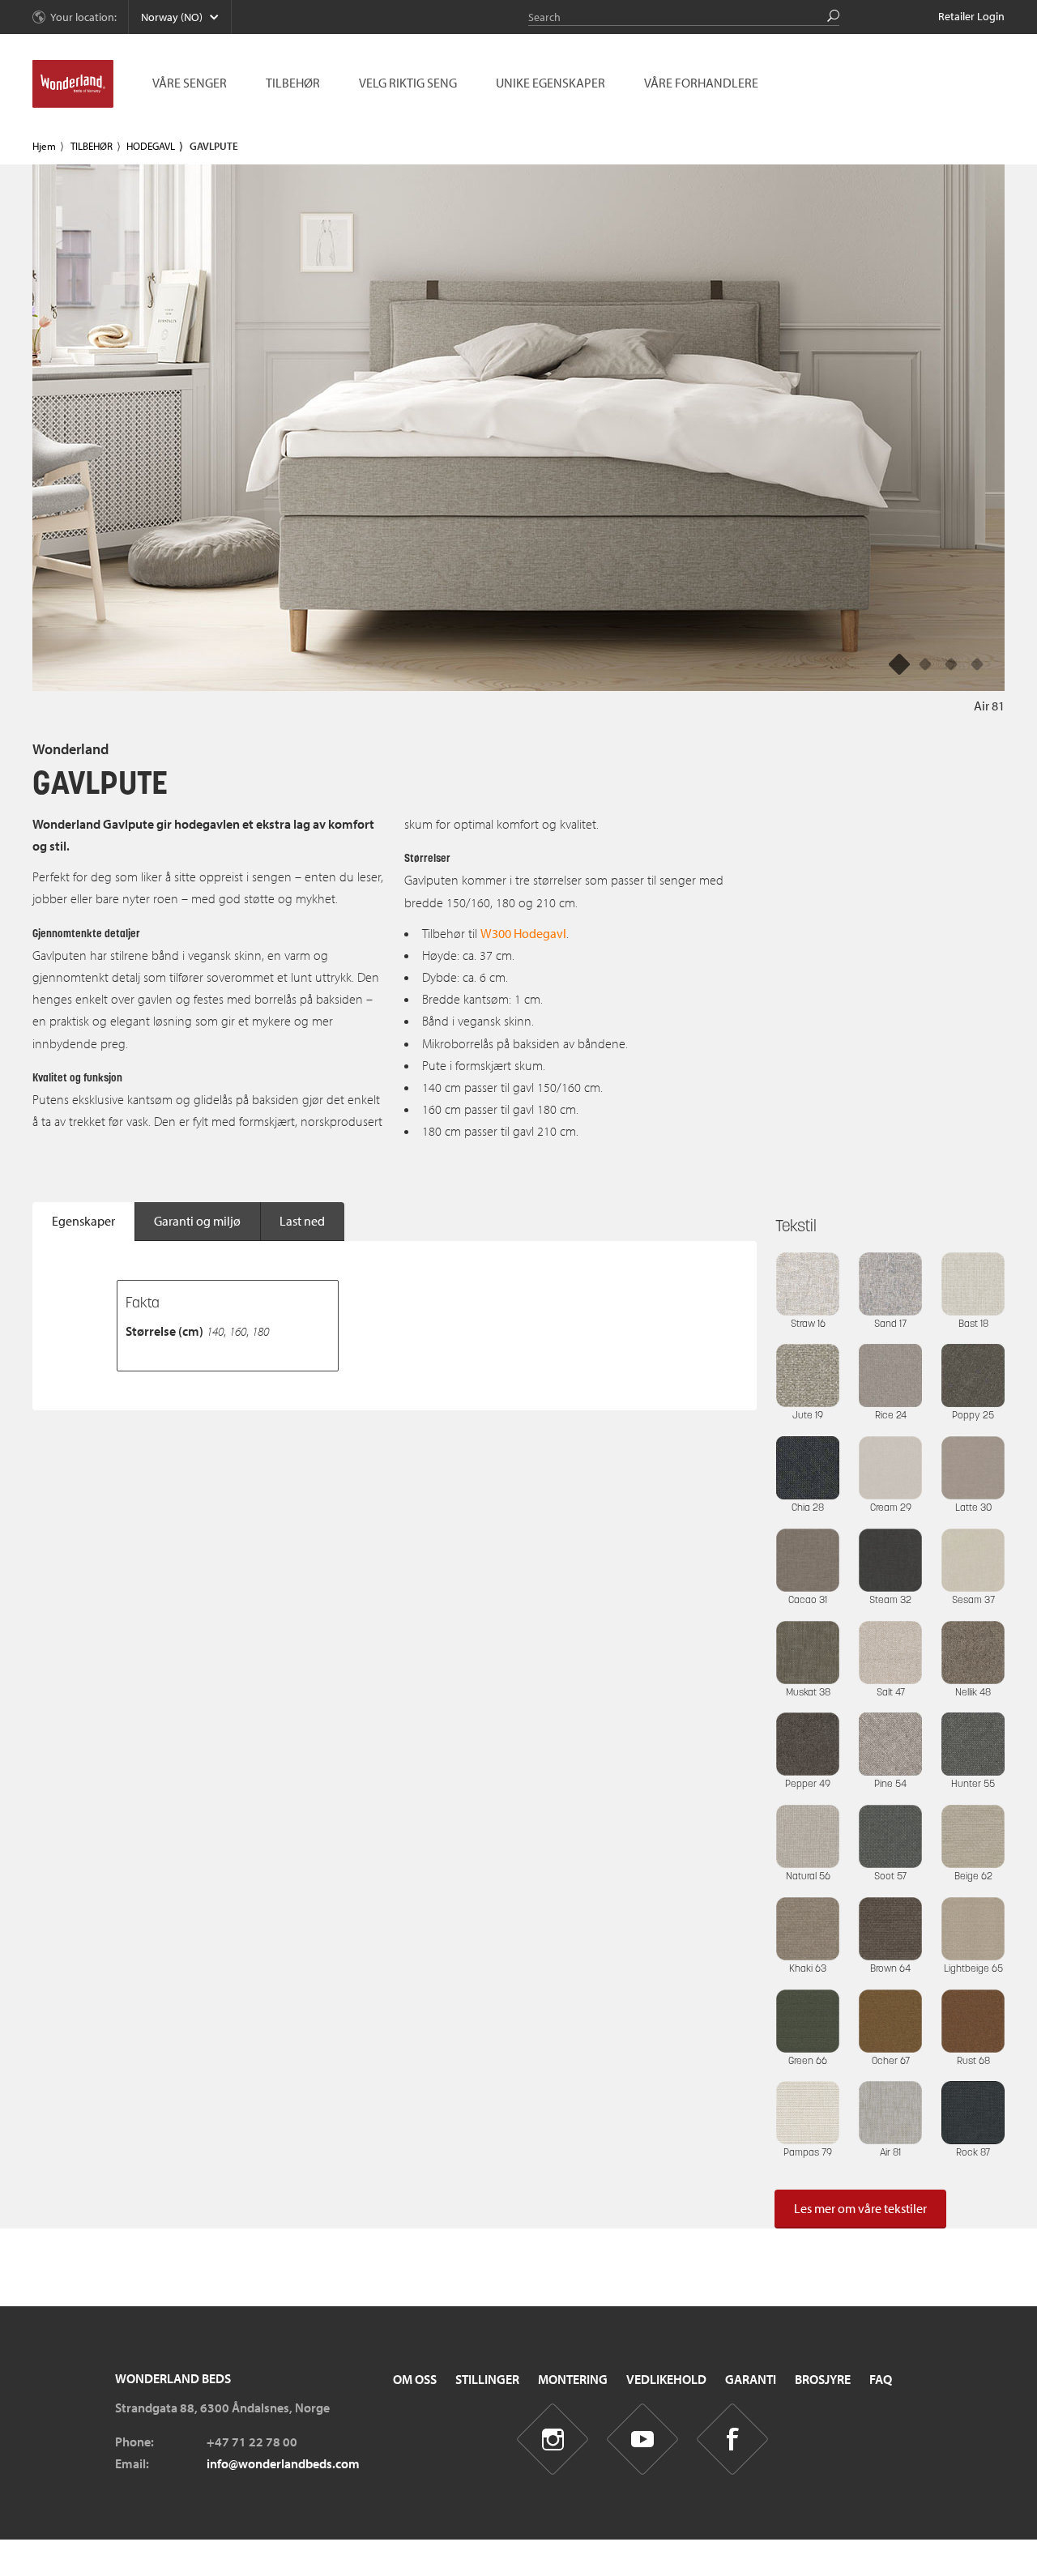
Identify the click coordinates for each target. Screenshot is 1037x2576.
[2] (951, 663)
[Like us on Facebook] (733, 2440)
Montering (573, 2379)
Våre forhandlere (701, 83)
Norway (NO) (172, 17)
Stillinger (487, 2379)
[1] (925, 663)
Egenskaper (83, 1221)
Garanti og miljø (197, 1221)
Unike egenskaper (551, 83)
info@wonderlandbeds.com (283, 2463)
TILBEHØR (92, 146)
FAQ (881, 2379)
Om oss (415, 2379)
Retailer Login (971, 16)
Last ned (302, 1221)
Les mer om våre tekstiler (860, 2208)
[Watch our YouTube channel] (643, 2440)
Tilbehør (293, 83)
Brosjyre (823, 2379)
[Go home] (73, 84)
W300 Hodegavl (523, 933)
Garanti (751, 2379)
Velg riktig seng (408, 83)
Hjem (44, 146)
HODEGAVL (151, 146)
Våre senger (190, 83)
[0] (899, 663)
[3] (977, 663)
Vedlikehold (666, 2379)
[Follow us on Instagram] (553, 2440)
